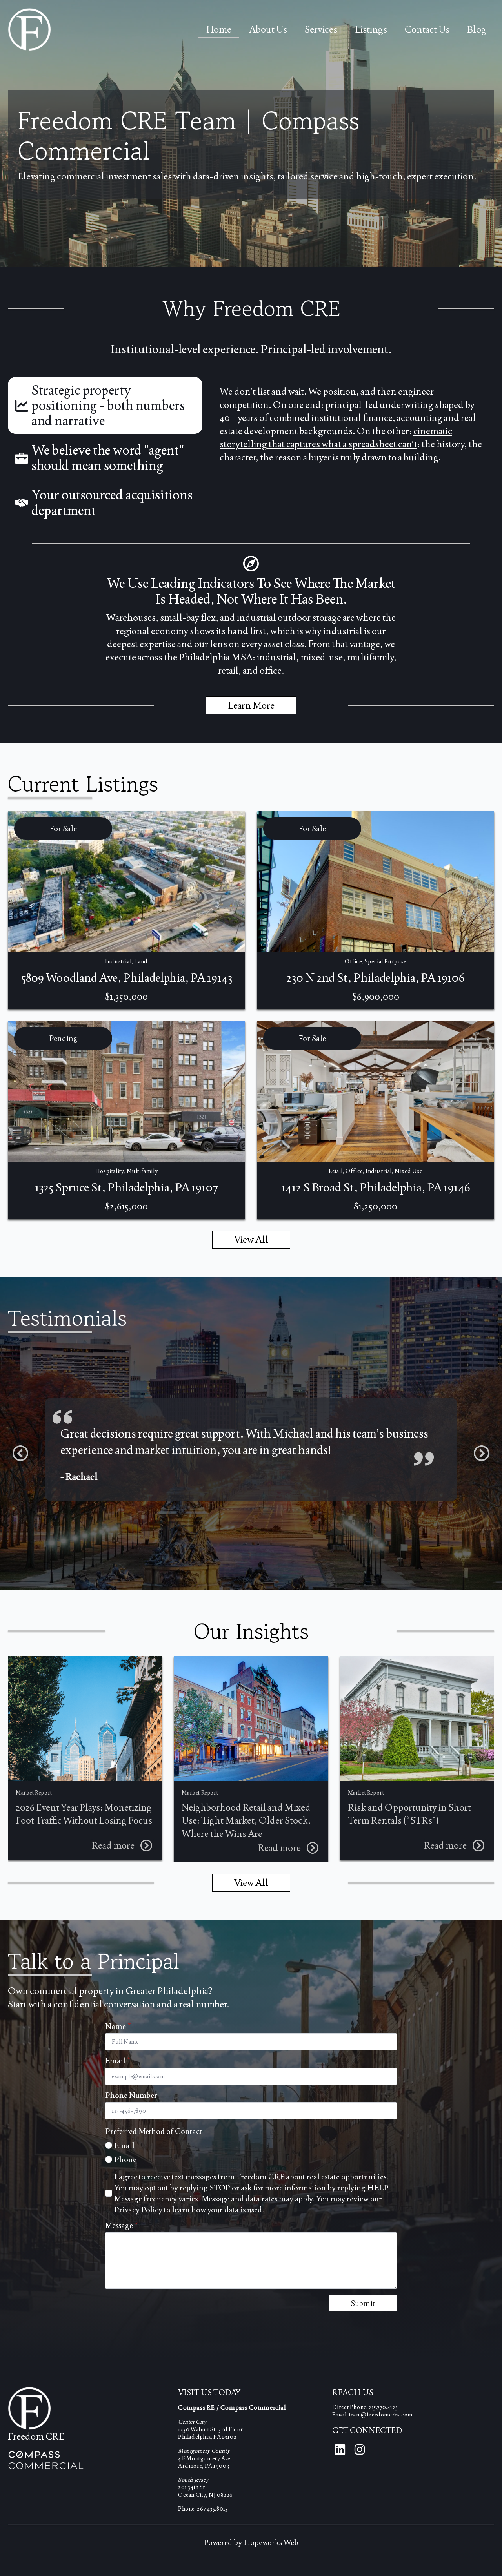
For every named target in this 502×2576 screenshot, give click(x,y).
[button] (20, 1453)
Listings (371, 29)
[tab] (105, 405)
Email (118, 2061)
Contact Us (427, 29)
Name (118, 2026)
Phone (125, 2159)
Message (122, 2225)
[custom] (340, 2449)
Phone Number (131, 2095)
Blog (477, 29)
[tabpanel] (353, 424)
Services (321, 29)
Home (219, 29)
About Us (268, 29)
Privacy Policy (138, 2210)
